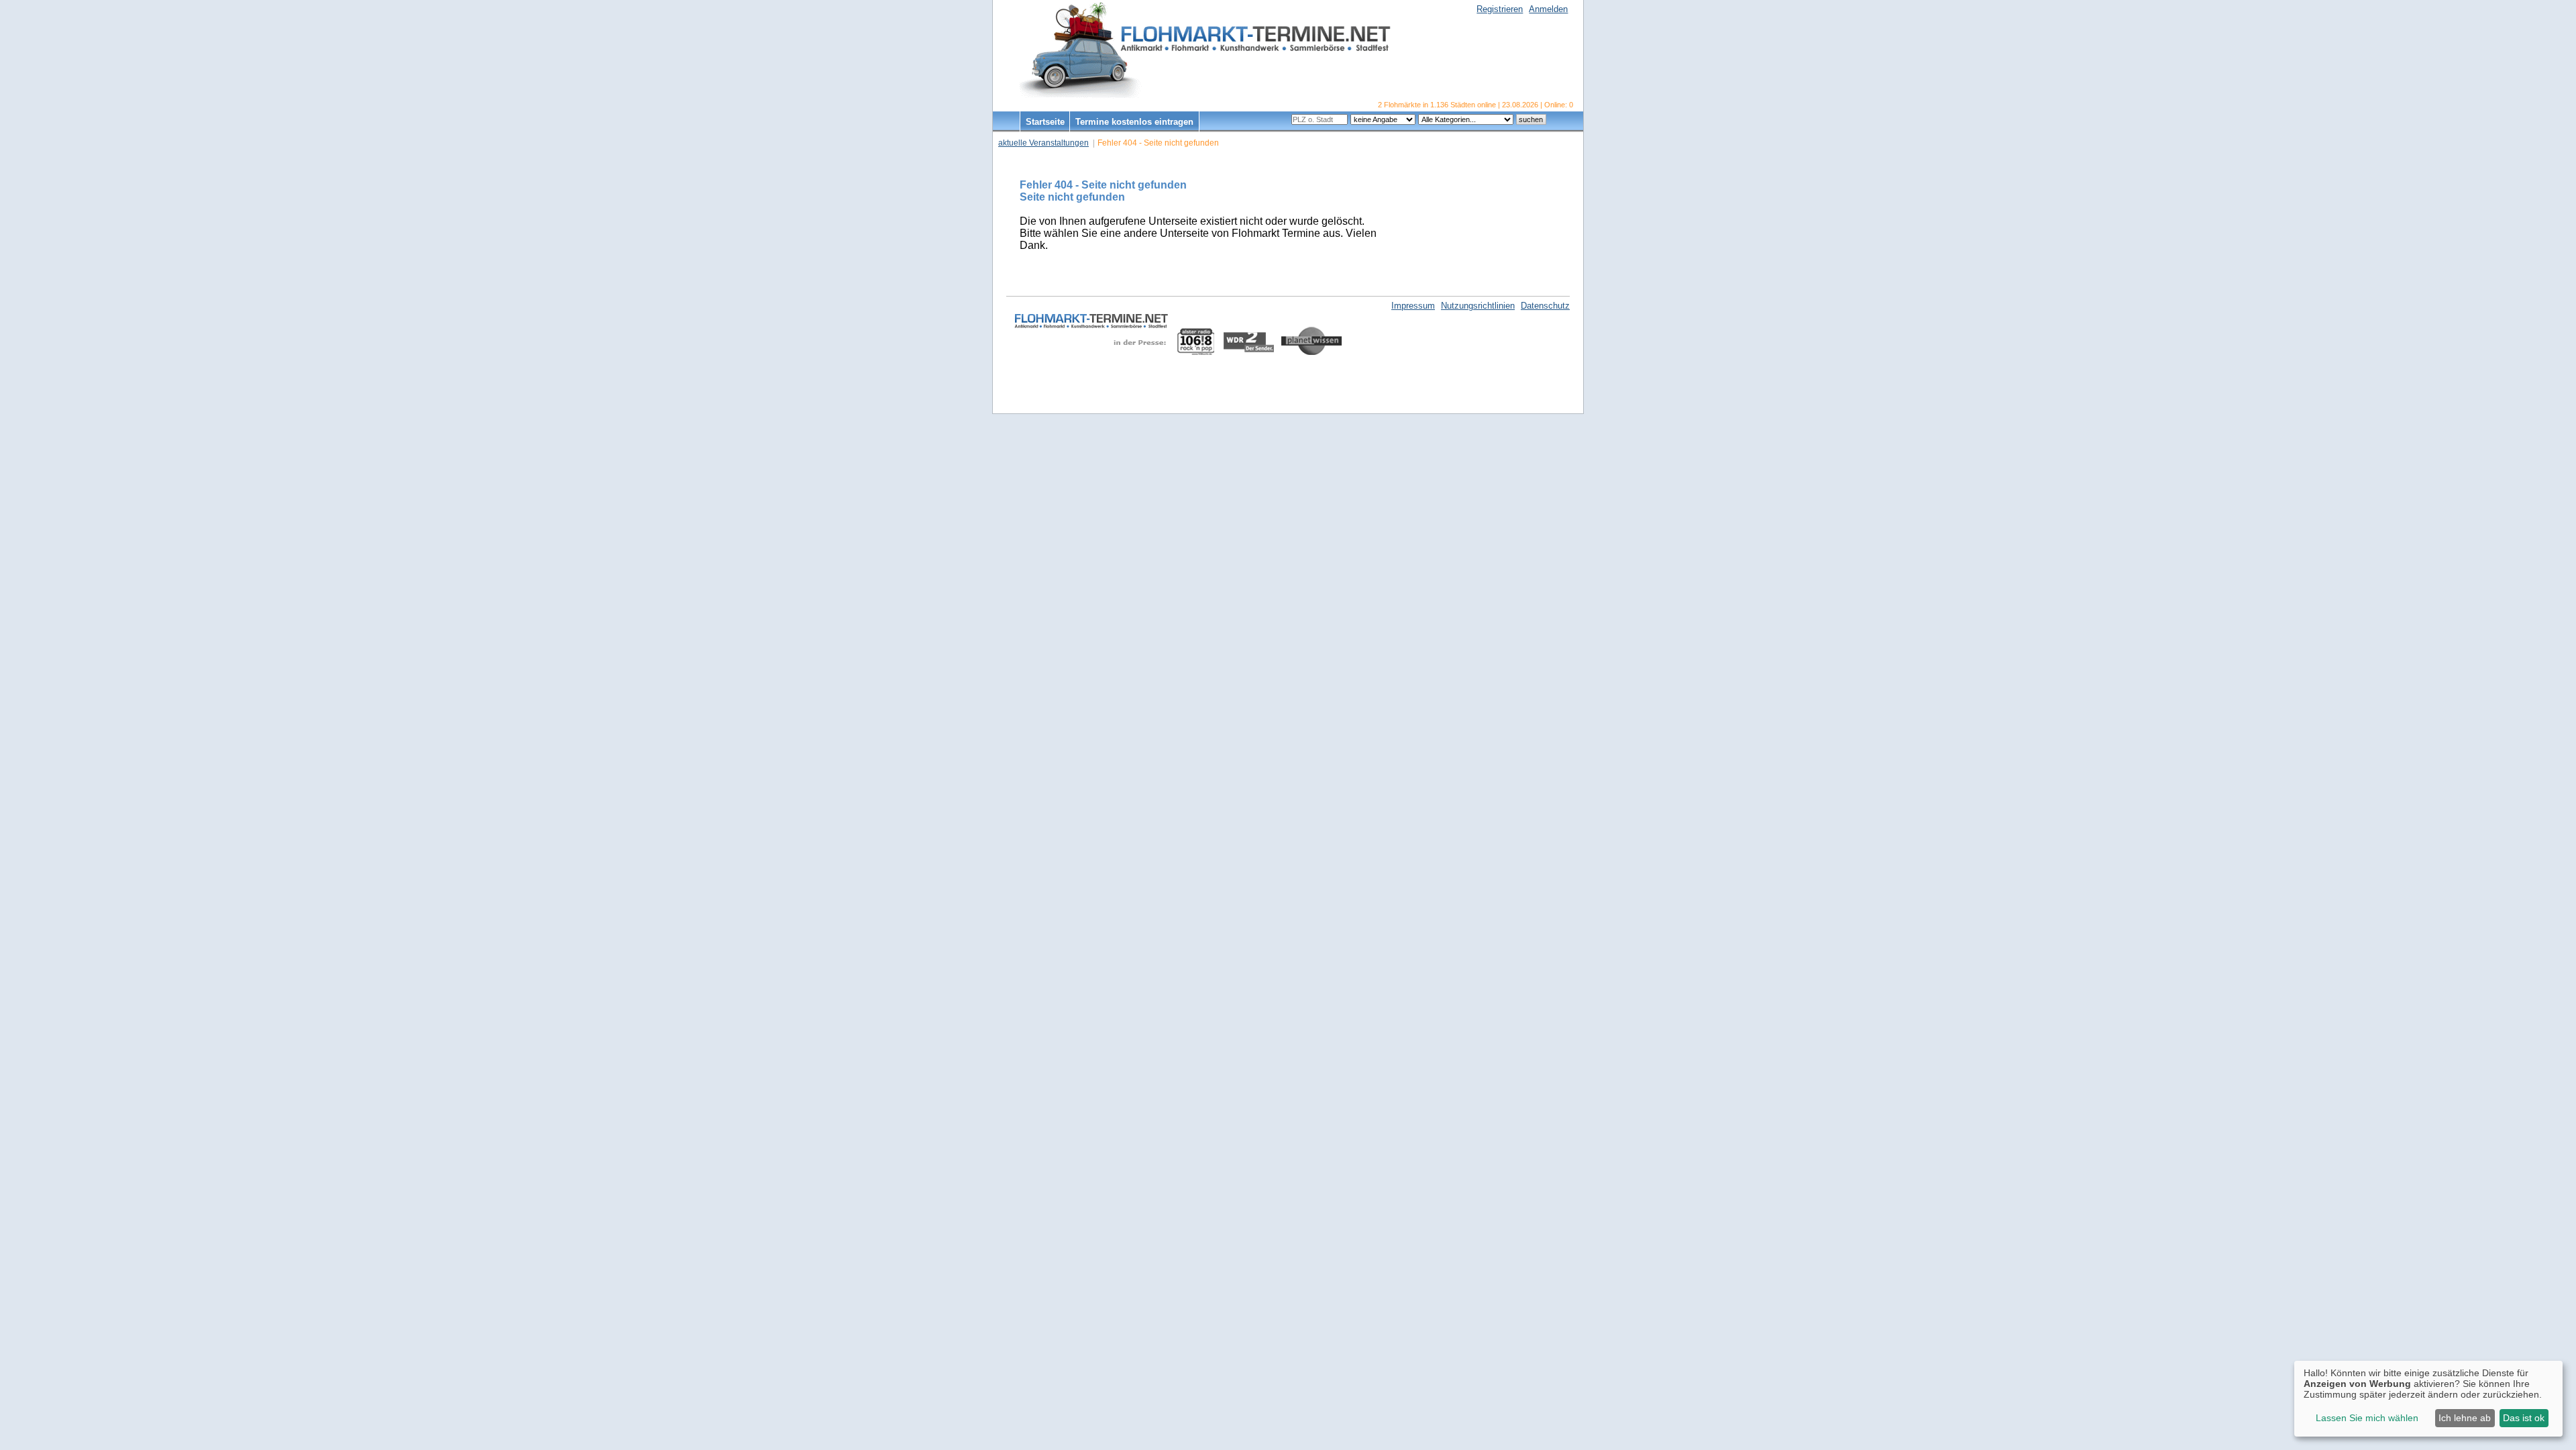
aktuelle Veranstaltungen (1043, 143)
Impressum (1413, 306)
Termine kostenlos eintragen (1134, 122)
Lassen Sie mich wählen (2367, 1418)
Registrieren (1500, 9)
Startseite (1045, 122)
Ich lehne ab (2465, 1418)
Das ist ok (2524, 1418)
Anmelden (1548, 9)
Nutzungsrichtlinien (1478, 306)
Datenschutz (1545, 306)
